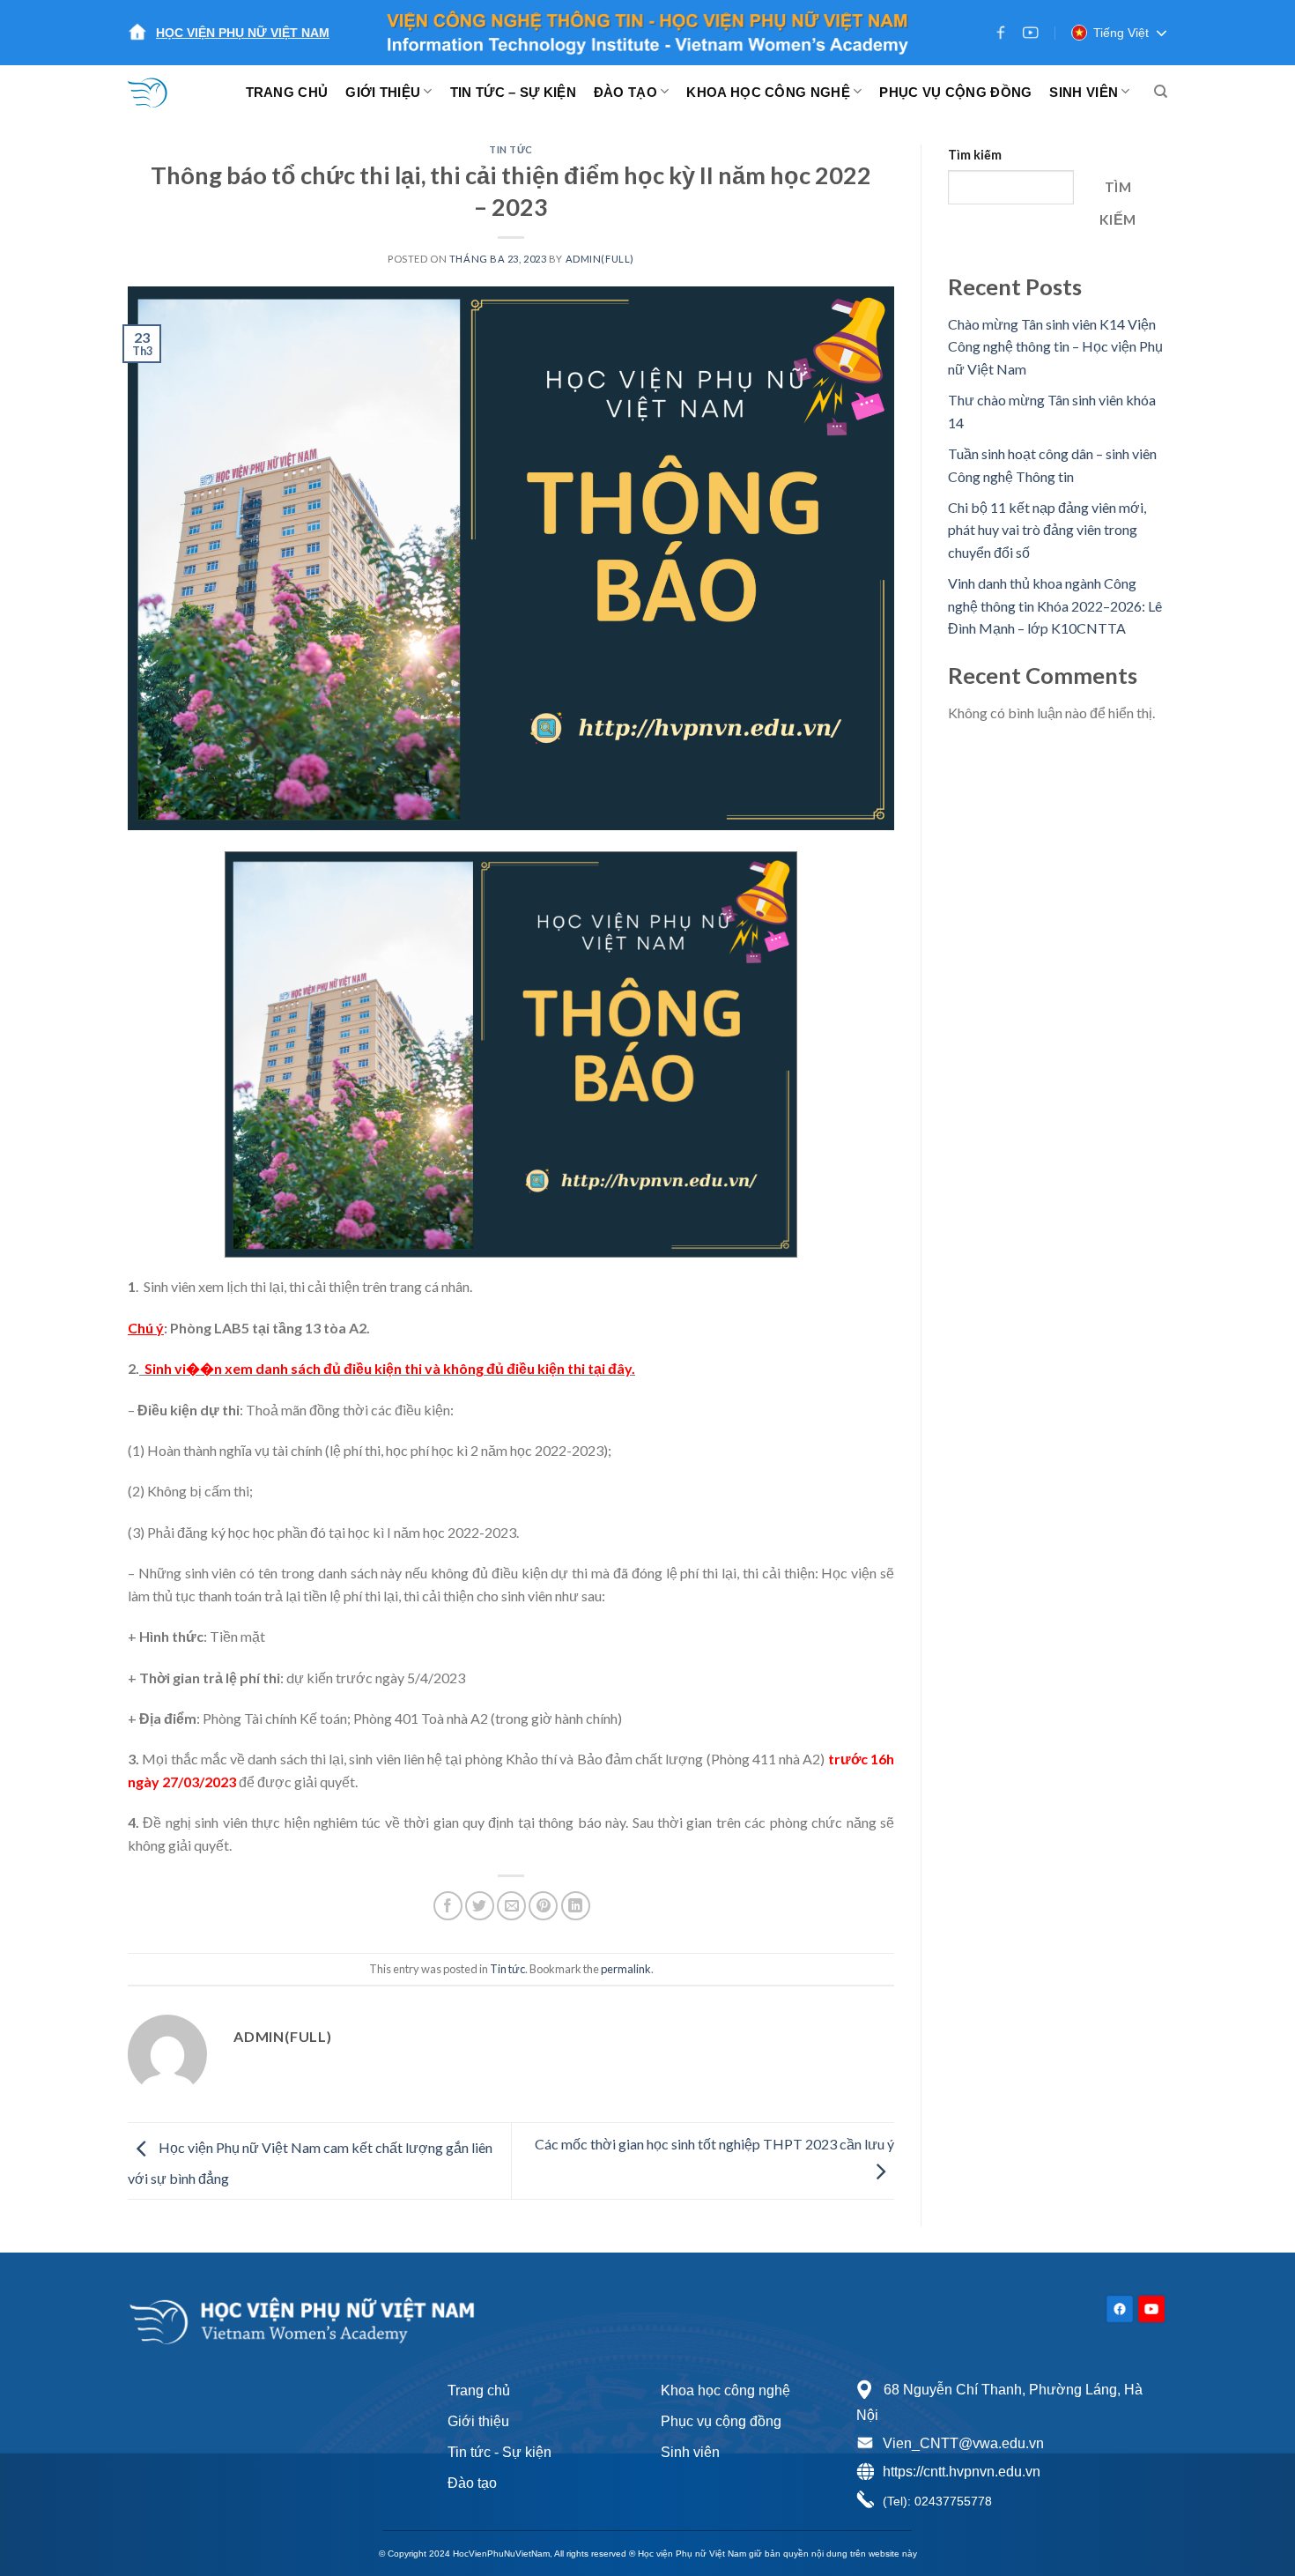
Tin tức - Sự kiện (499, 2452)
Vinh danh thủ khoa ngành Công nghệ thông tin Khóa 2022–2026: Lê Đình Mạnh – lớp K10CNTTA (1055, 605)
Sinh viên (690, 2452)
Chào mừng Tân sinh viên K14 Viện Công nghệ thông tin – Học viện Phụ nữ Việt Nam (1055, 346)
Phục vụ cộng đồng (721, 2421)
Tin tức (511, 149)
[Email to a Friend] (511, 1906)
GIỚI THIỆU (383, 92)
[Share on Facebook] (448, 1906)
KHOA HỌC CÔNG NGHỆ (768, 92)
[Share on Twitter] (480, 1906)
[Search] (1161, 92)
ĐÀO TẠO (625, 92)
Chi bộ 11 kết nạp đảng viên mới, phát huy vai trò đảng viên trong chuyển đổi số (1047, 530)
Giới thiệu (478, 2421)
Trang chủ (479, 2390)
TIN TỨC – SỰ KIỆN (513, 92)
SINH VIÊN (1084, 92)
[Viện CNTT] (159, 92)
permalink (626, 1969)
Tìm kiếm (975, 155)
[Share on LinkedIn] (576, 1906)
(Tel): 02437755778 (937, 2501)
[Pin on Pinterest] (543, 1906)
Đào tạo (472, 2483)
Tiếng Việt (1121, 33)
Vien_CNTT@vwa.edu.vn (963, 2443)
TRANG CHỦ (287, 92)
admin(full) (600, 259)
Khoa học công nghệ (725, 2390)
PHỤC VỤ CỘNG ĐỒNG (955, 92)
